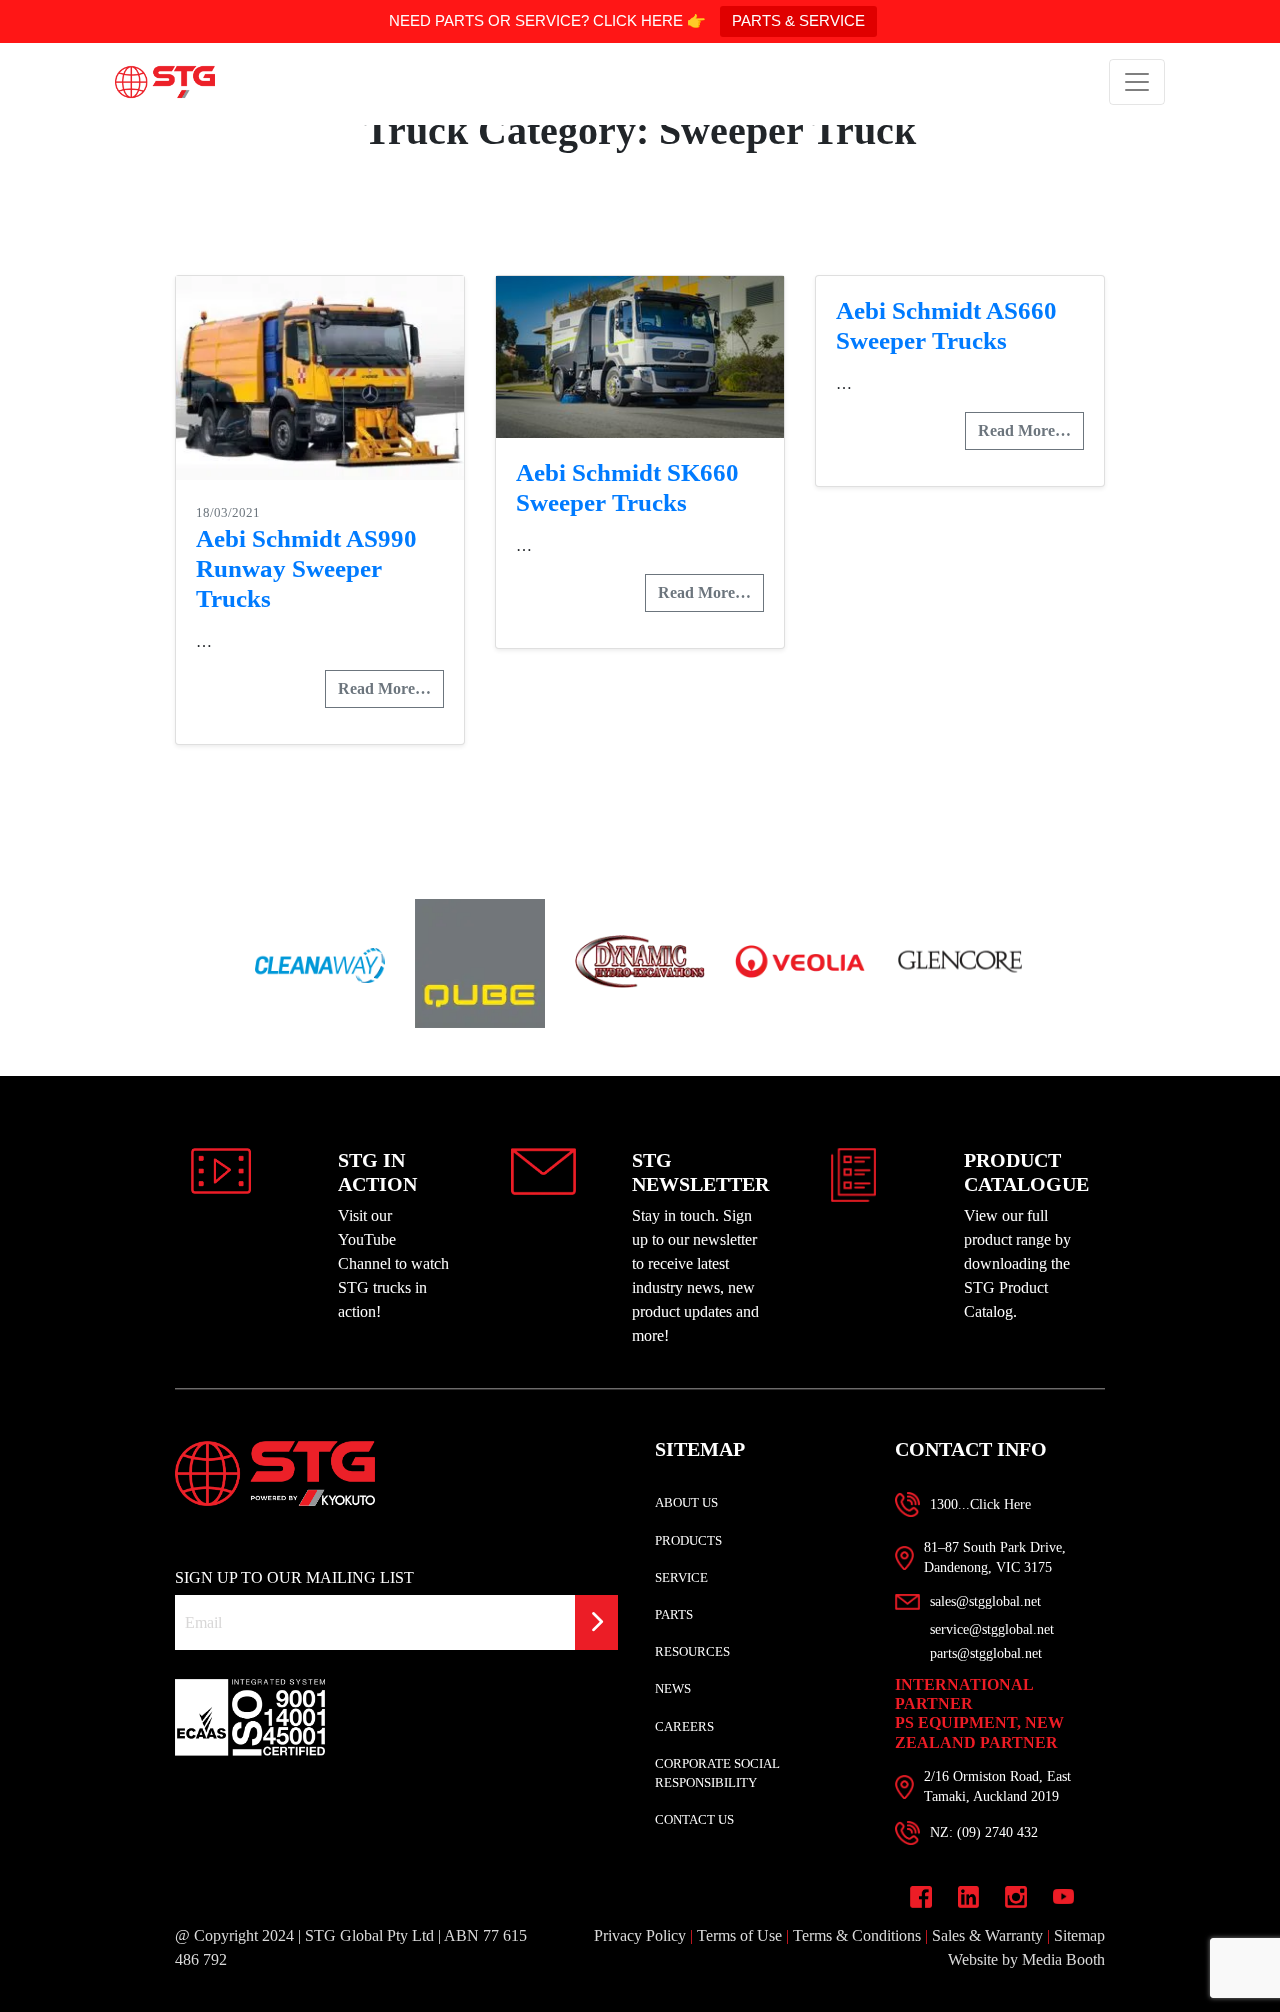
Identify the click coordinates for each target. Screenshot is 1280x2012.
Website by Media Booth (1026, 1959)
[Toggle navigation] (1137, 82)
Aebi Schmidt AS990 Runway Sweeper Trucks (306, 568)
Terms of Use (739, 1935)
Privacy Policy (640, 1935)
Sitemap (1079, 1935)
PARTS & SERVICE (798, 20)
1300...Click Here (980, 1504)
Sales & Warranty (987, 1935)
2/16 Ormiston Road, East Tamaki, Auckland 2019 (997, 1786)
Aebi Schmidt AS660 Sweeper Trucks (946, 325)
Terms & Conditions (857, 1935)
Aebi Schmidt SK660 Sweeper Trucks (627, 487)
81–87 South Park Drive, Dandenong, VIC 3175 (995, 1557)
